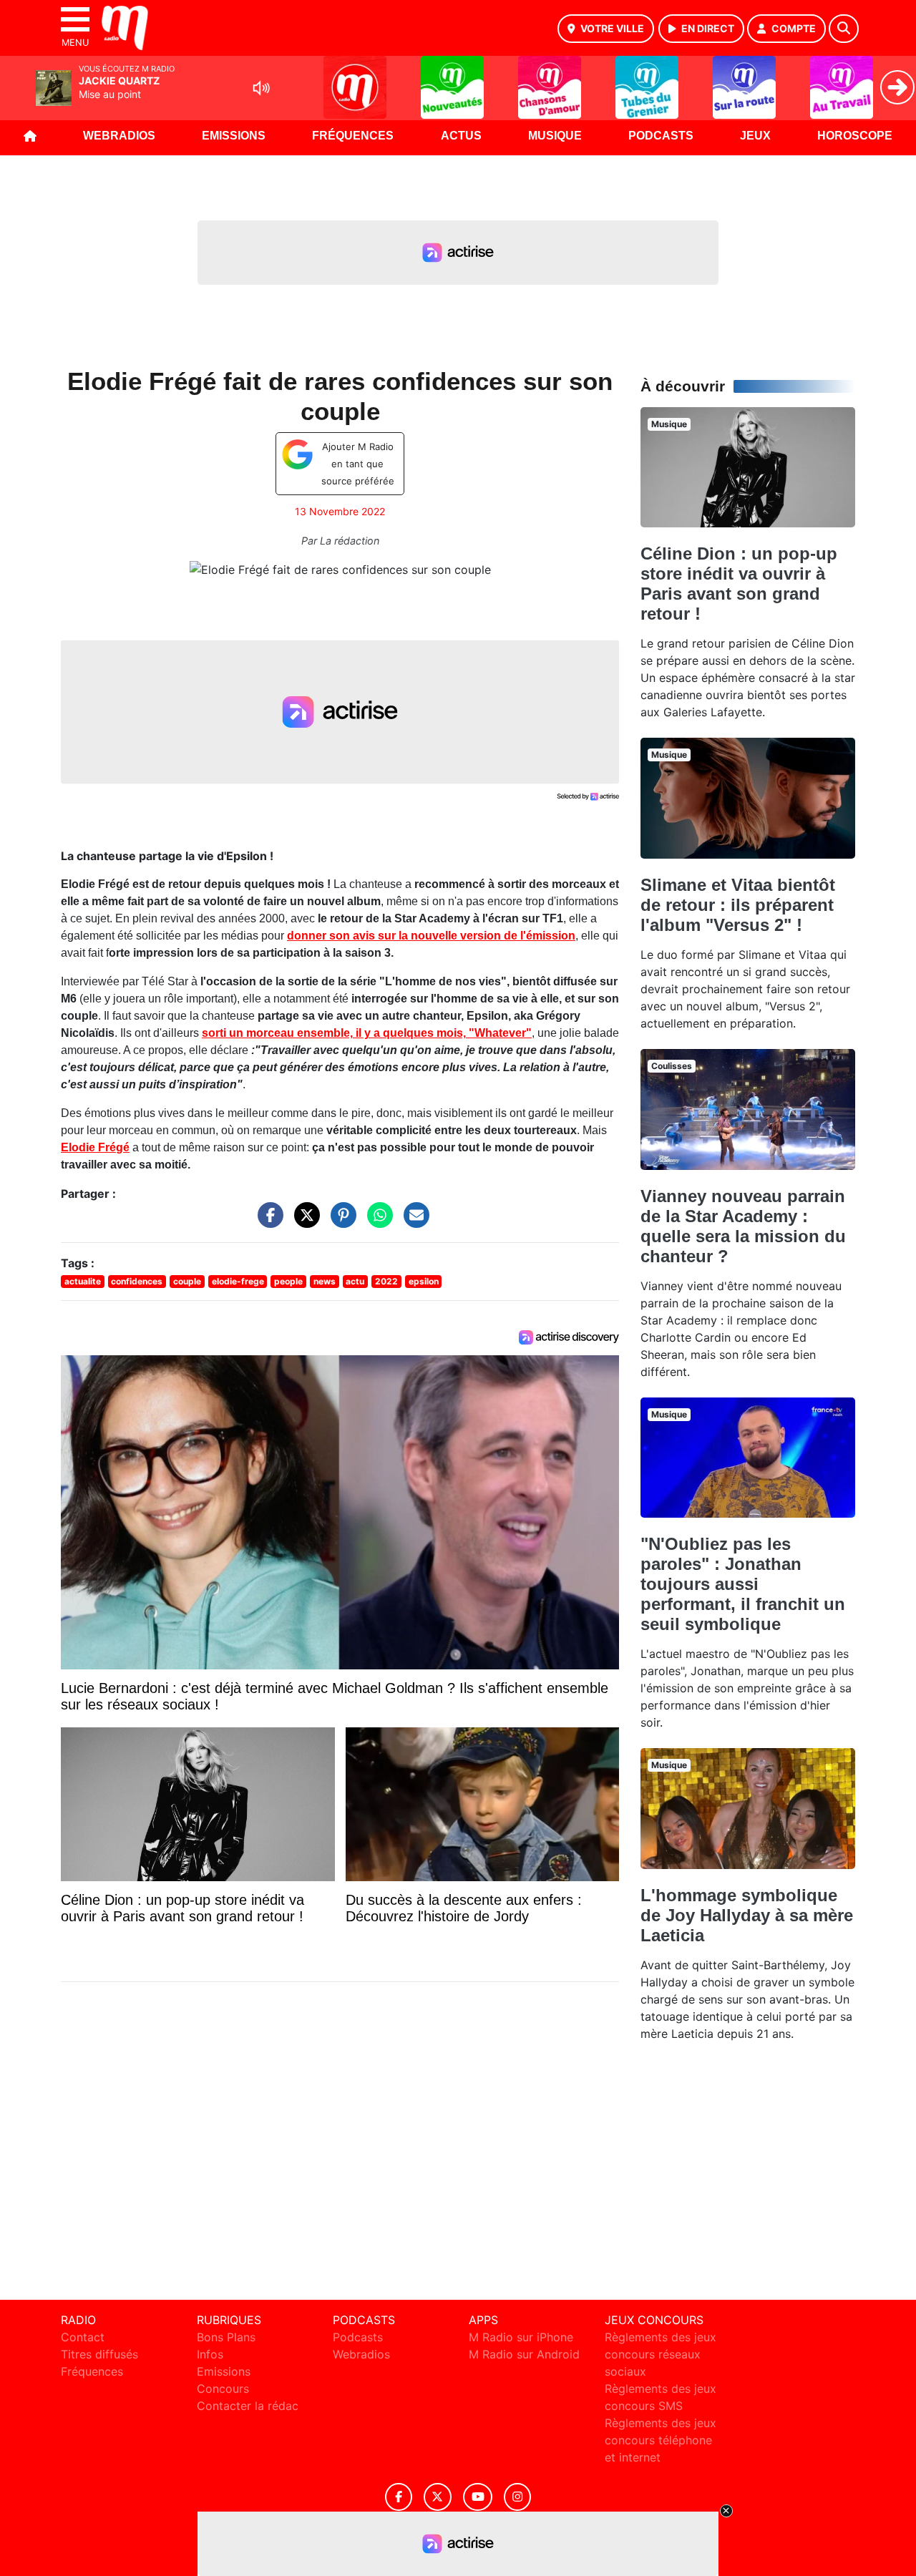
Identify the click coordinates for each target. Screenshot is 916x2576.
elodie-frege (238, 1281)
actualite (83, 1281)
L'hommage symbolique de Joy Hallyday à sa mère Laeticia (747, 1915)
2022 (386, 1281)
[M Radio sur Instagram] (517, 2497)
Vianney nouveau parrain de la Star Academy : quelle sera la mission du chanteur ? (743, 1226)
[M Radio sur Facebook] (399, 2497)
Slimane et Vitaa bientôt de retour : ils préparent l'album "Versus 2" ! (738, 905)
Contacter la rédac (248, 2406)
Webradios (119, 136)
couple (187, 1281)
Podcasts (661, 136)
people (288, 1281)
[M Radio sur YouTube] (478, 2497)
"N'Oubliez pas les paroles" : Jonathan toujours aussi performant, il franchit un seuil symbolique (743, 1584)
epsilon (424, 1281)
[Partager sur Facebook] (267, 1222)
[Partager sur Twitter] (303, 1222)
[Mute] (261, 88)
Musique (555, 136)
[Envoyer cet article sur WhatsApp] (376, 1222)
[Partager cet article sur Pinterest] (340, 1222)
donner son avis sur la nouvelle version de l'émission (431, 936)
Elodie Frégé (95, 1147)
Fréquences (353, 136)
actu (355, 1281)
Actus (461, 136)
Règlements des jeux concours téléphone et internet (661, 2440)
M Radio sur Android (524, 2354)
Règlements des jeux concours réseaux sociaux (661, 2354)
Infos (210, 2354)
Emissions (234, 136)
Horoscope (855, 136)
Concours (223, 2389)
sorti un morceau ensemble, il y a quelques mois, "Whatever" (367, 1033)
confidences (137, 1281)
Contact (83, 2337)
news (325, 1281)
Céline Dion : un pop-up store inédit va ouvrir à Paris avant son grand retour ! (739, 584)
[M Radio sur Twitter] (438, 2497)
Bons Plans (226, 2337)
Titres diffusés (99, 2354)
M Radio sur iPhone (521, 2337)
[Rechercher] (844, 29)
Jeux (755, 136)
